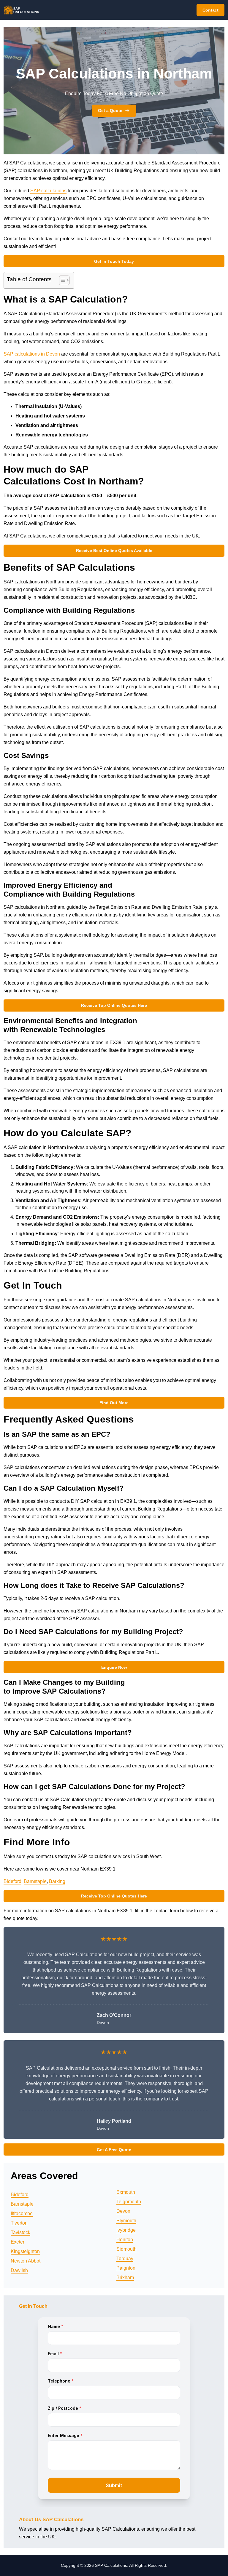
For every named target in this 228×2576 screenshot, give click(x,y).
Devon (123, 2211)
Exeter (18, 2242)
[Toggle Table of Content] (61, 280)
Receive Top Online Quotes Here (114, 1005)
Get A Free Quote (114, 2150)
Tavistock (20, 2232)
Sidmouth (126, 2249)
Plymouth (126, 2221)
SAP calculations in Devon (32, 354)
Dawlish (19, 2270)
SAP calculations (48, 191)
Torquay (125, 2259)
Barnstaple (35, 1881)
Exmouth (126, 2192)
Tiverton (19, 2223)
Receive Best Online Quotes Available (114, 551)
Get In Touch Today (114, 261)
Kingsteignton (25, 2251)
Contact (210, 10)
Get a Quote (110, 111)
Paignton (126, 2268)
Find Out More (114, 1403)
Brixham (125, 2277)
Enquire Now (114, 1667)
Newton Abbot (26, 2261)
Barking (57, 1881)
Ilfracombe (22, 2213)
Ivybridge (126, 2230)
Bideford (12, 1881)
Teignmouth (129, 2202)
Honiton (125, 2240)
